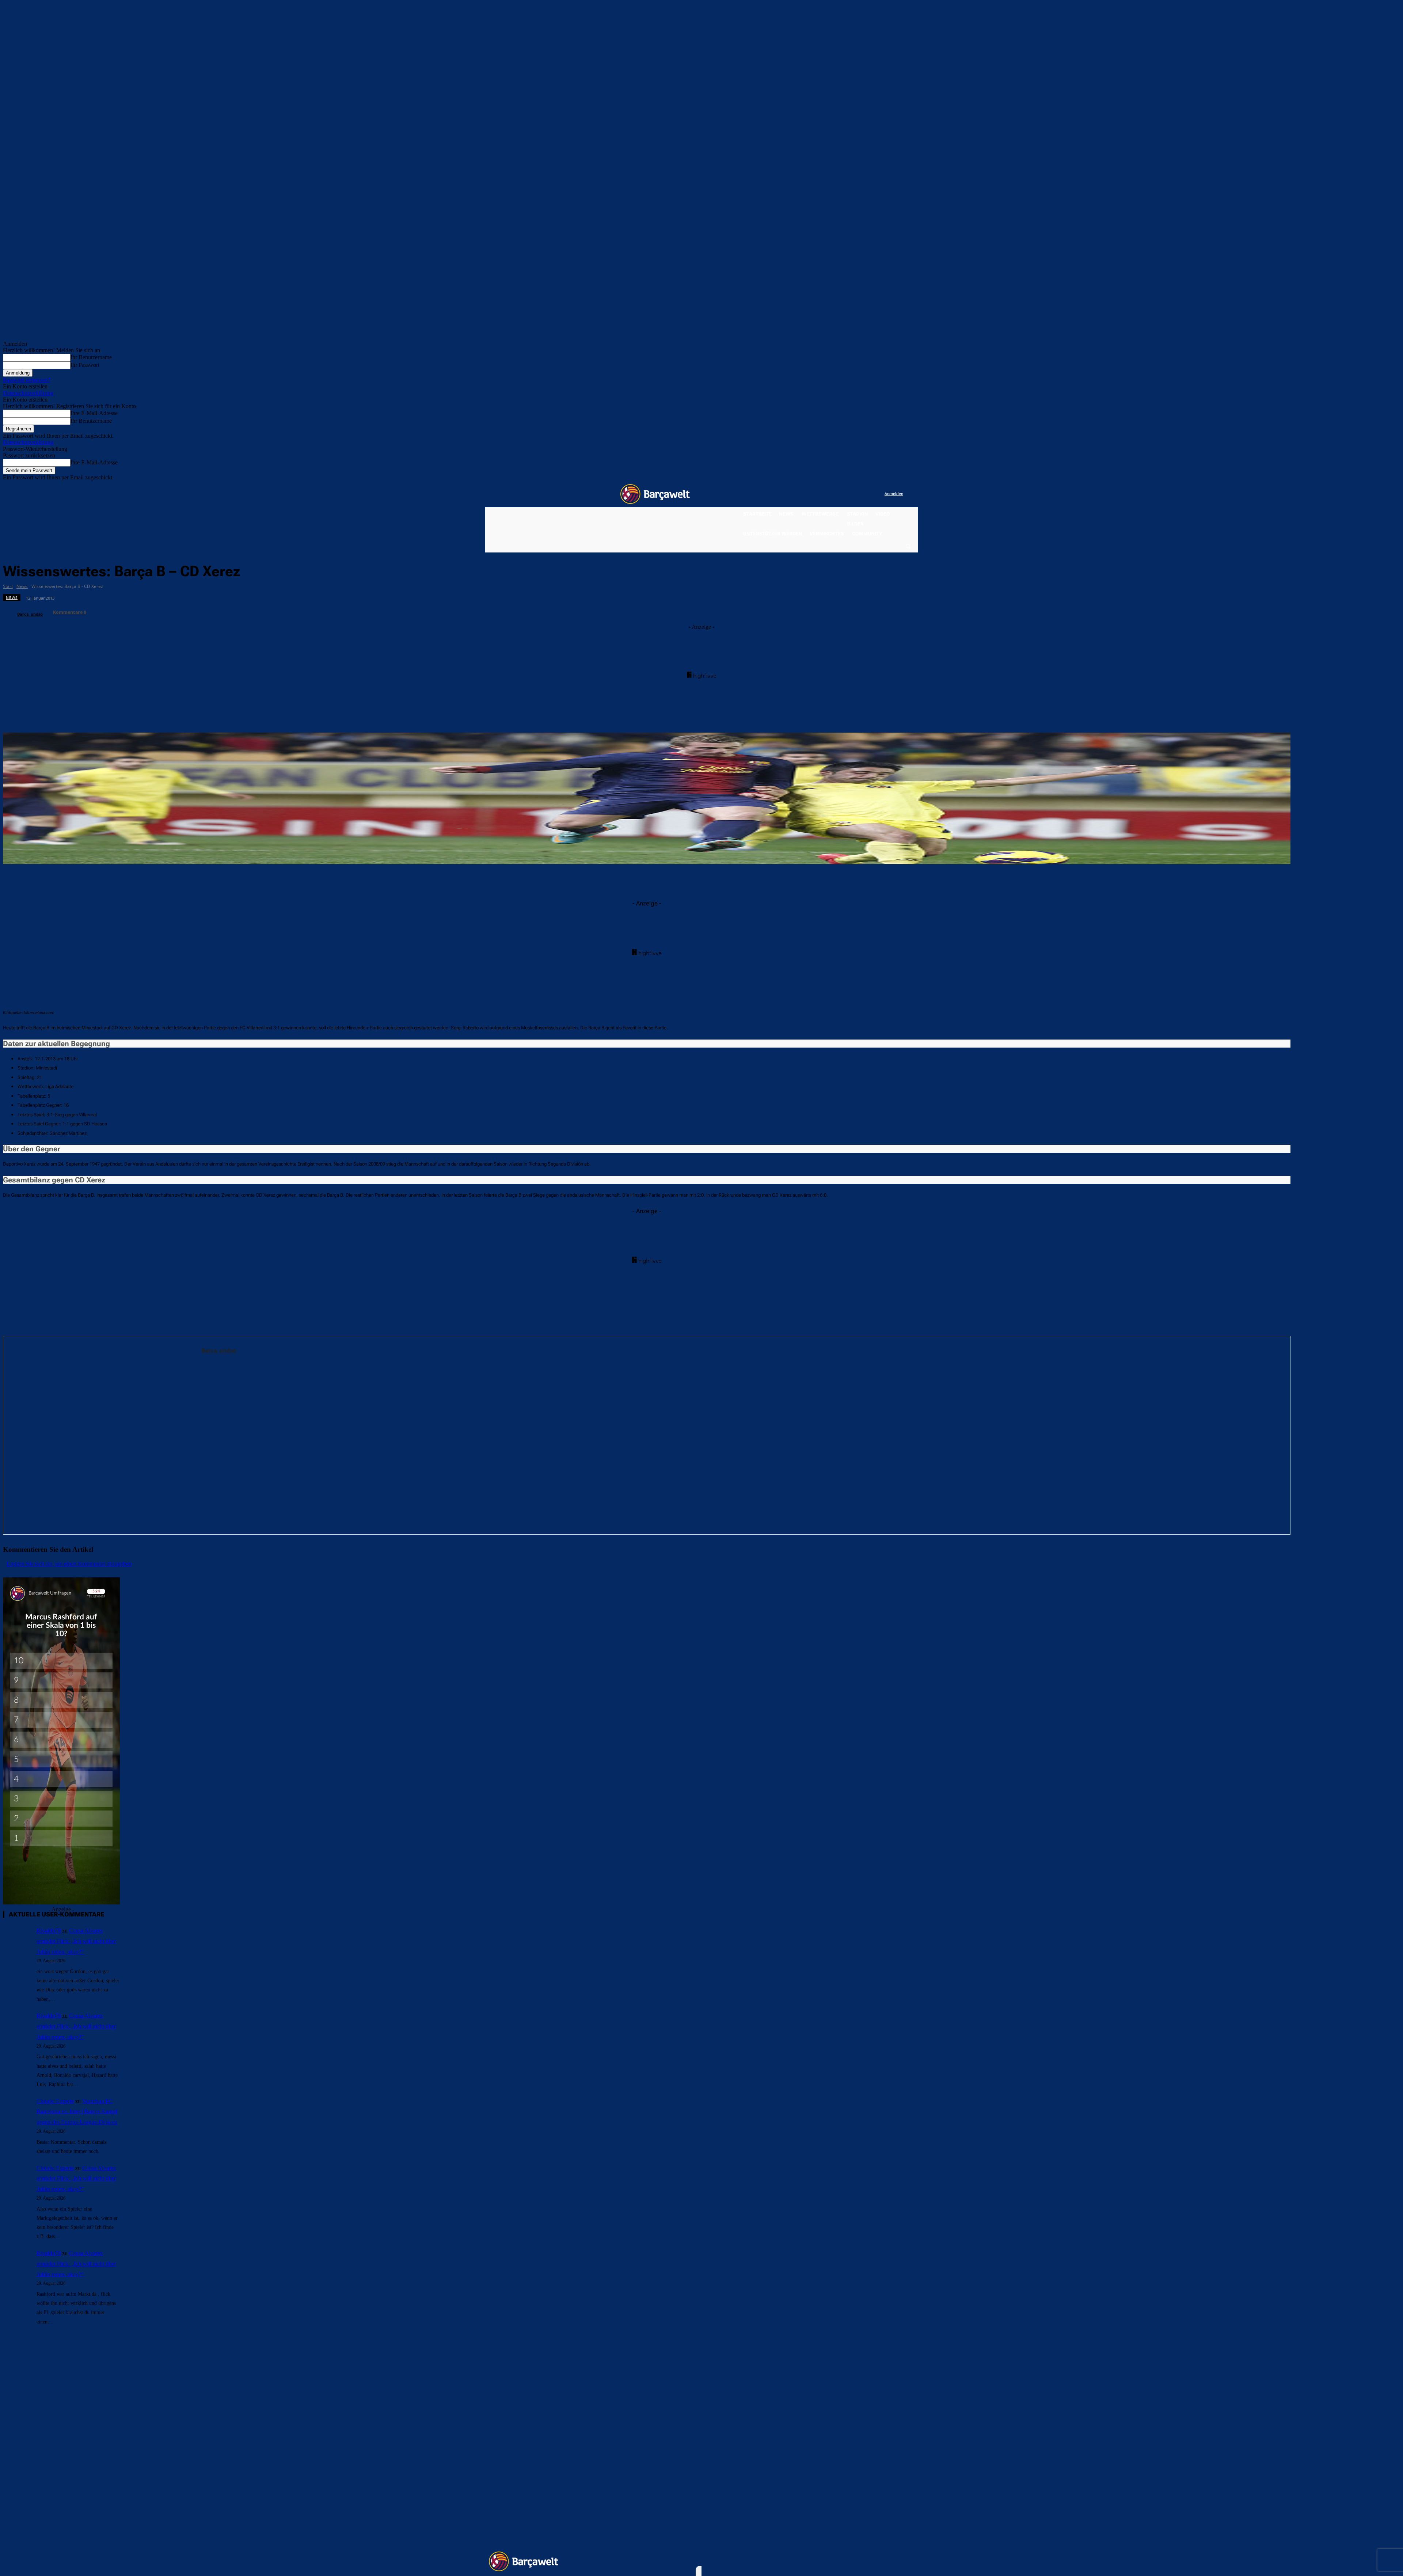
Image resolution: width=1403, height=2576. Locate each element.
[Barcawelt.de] (655, 494)
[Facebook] (834, 494)
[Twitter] (864, 494)
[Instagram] (849, 494)
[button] (908, 546)
